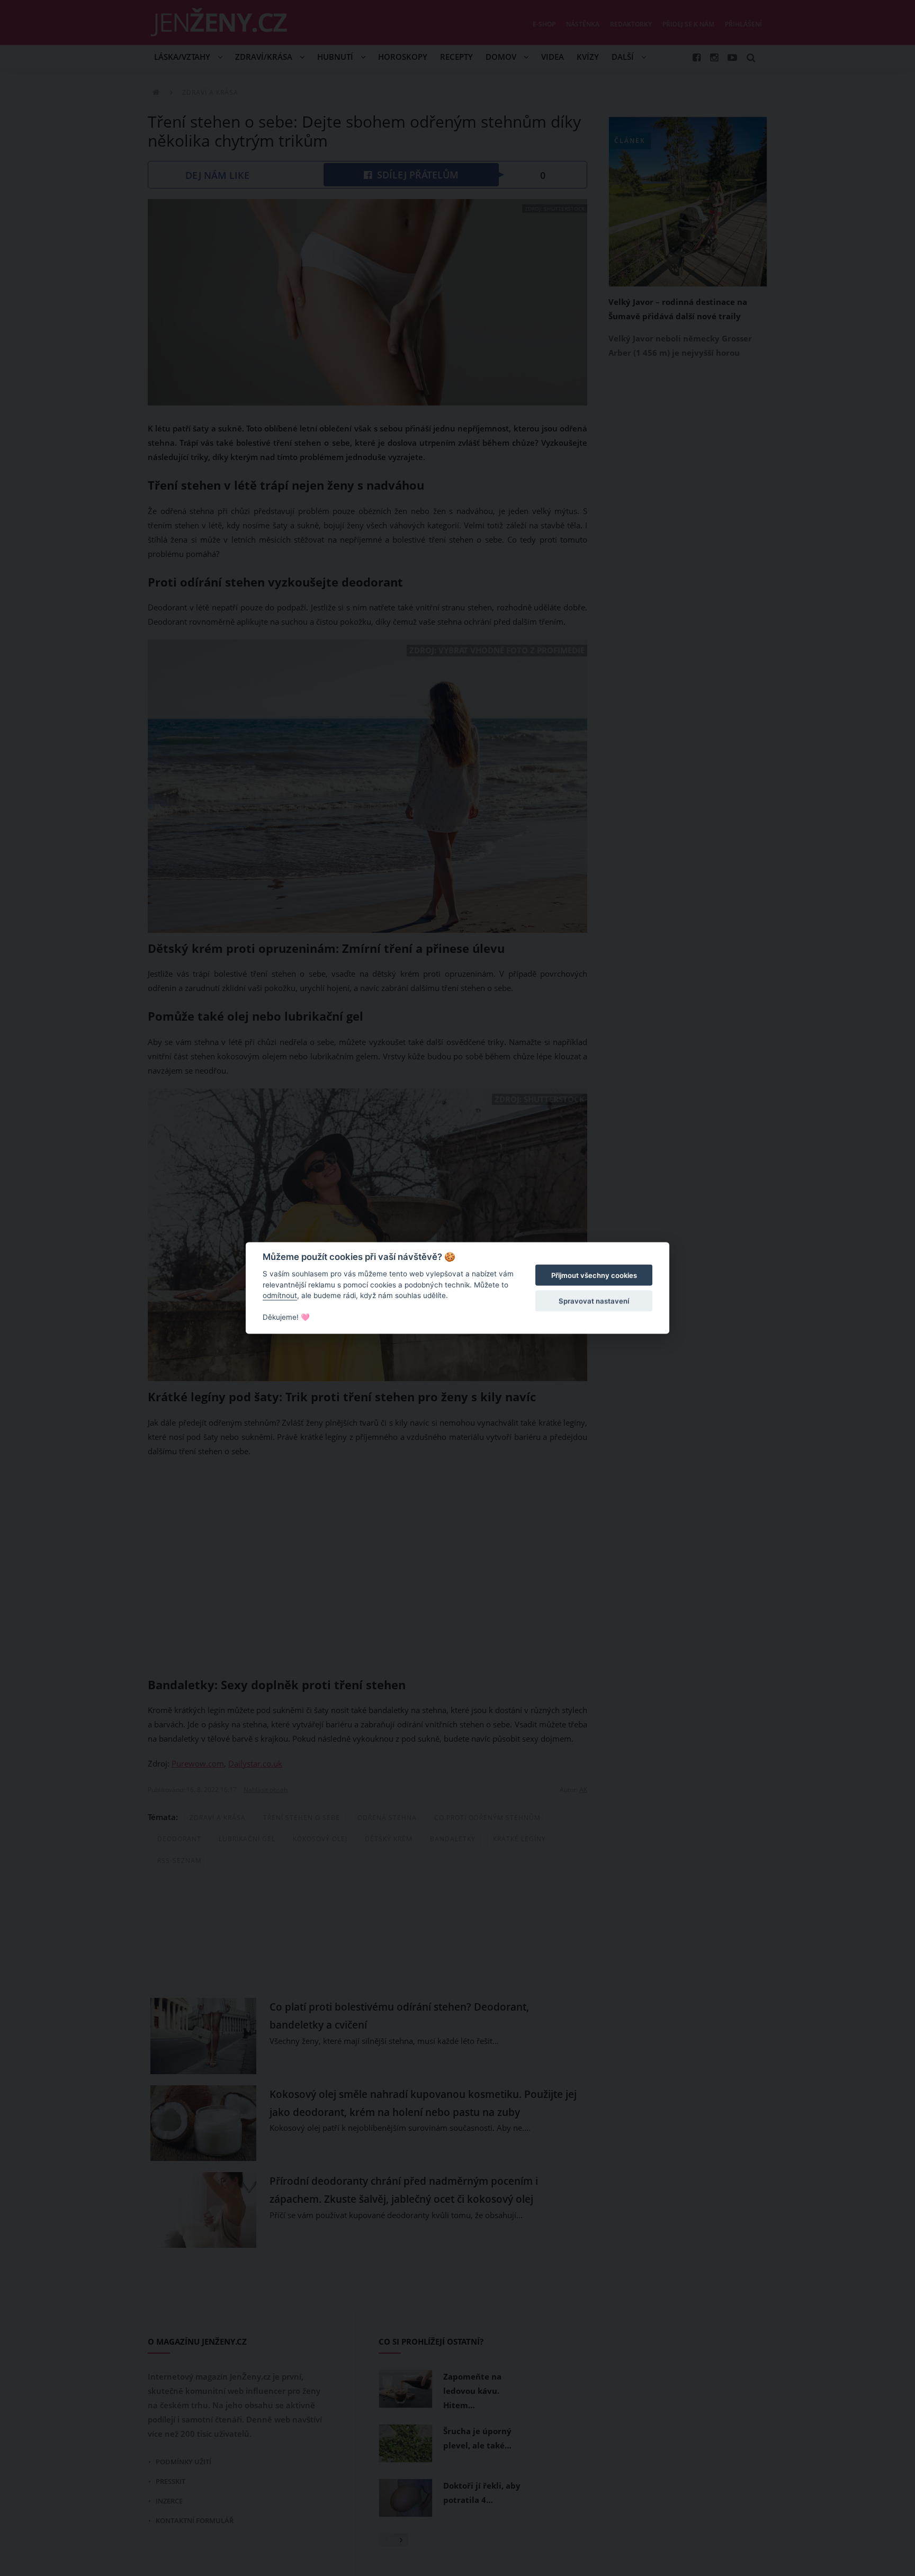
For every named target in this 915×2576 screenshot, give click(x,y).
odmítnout (280, 1295)
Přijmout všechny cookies (594, 1275)
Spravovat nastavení (594, 1301)
